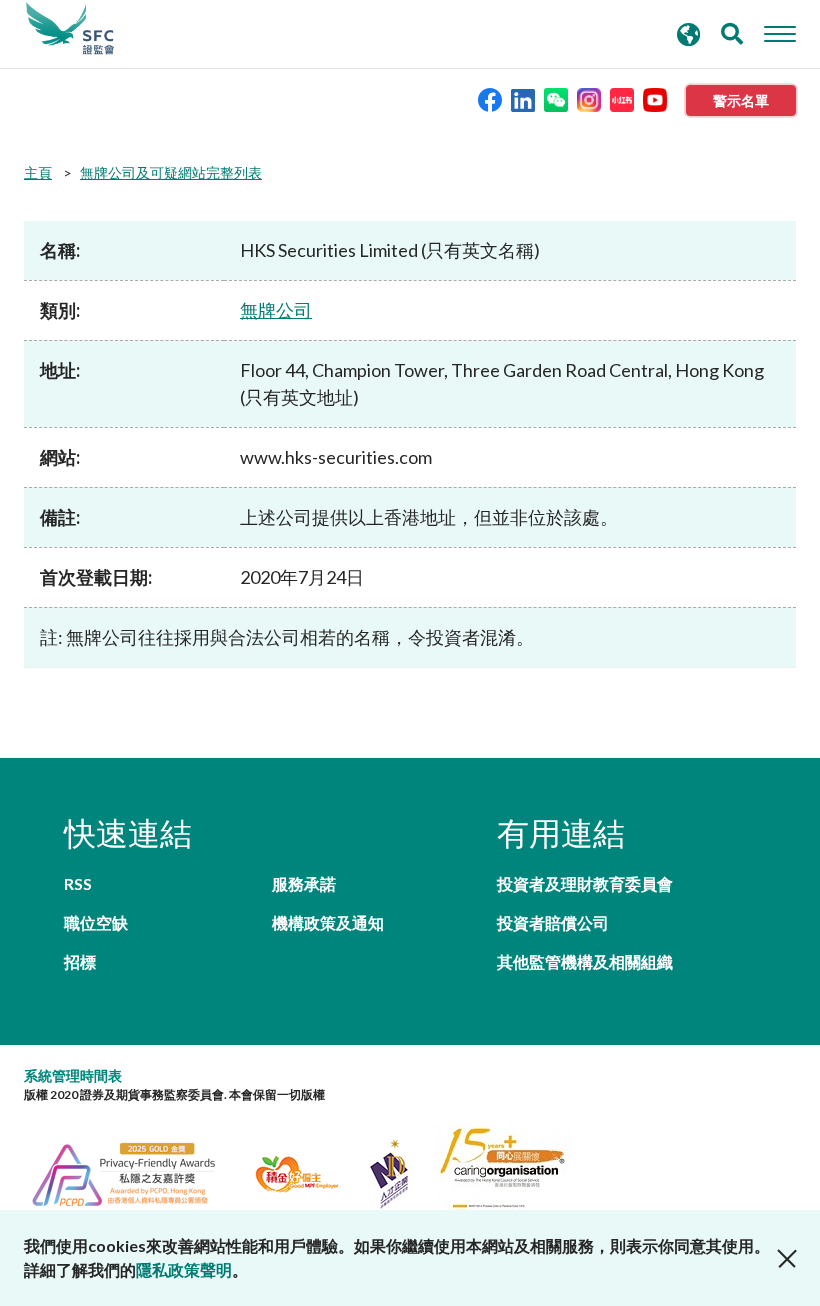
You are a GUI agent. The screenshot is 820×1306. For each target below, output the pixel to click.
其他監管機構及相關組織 (585, 961)
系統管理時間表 (73, 1075)
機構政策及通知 (328, 922)
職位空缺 (96, 922)
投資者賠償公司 (553, 922)
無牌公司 (276, 310)
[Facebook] (490, 98)
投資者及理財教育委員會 (585, 883)
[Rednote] (622, 98)
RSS (78, 883)
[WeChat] (556, 98)
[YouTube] (655, 98)
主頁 (38, 172)
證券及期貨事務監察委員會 (70, 29)
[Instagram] (589, 98)
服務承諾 (304, 883)
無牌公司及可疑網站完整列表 (171, 172)
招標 (80, 961)
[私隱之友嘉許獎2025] (135, 1171)
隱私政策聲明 (184, 1269)
